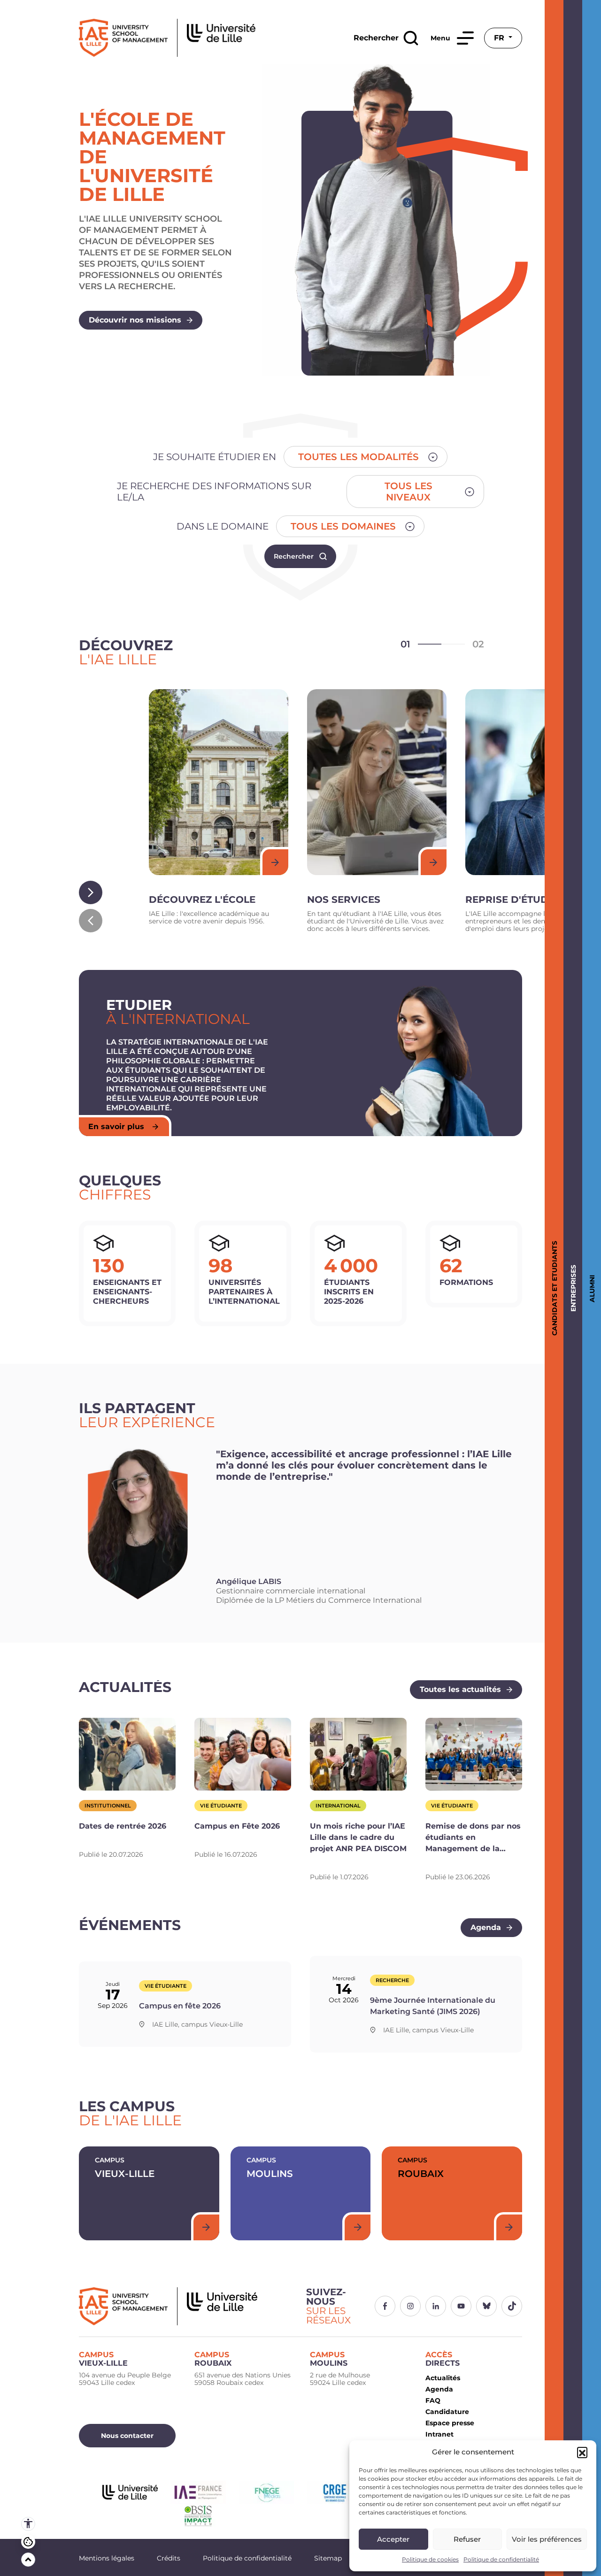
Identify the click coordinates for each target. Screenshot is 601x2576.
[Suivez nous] (385, 2306)
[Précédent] (91, 921)
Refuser (467, 2539)
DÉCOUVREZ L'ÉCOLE (202, 900)
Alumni (590, 1288)
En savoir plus (116, 1127)
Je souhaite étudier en (215, 457)
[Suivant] (91, 892)
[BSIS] (198, 2516)
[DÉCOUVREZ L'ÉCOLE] (219, 782)
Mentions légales (107, 2558)
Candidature (447, 2412)
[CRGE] (335, 2492)
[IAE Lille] (167, 38)
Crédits (169, 2558)
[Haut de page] (28, 2560)
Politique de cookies (430, 2559)
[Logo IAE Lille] (187, 2306)
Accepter (393, 2539)
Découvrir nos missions (135, 320)
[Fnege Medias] (266, 2492)
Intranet (439, 2434)
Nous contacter (127, 2436)
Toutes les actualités (460, 1689)
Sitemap (328, 2558)
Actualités (443, 2378)
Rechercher (294, 556)
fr (500, 38)
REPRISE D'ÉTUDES (513, 900)
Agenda (486, 1927)
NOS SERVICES (344, 900)
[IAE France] (198, 2492)
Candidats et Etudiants (553, 1288)
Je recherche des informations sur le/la (214, 492)
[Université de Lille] (130, 2492)
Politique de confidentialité (501, 2559)
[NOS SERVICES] (377, 782)
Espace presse (450, 2423)
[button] (582, 2452)
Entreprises (572, 1288)
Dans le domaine (223, 526)
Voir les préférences (547, 2539)
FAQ (433, 2400)
